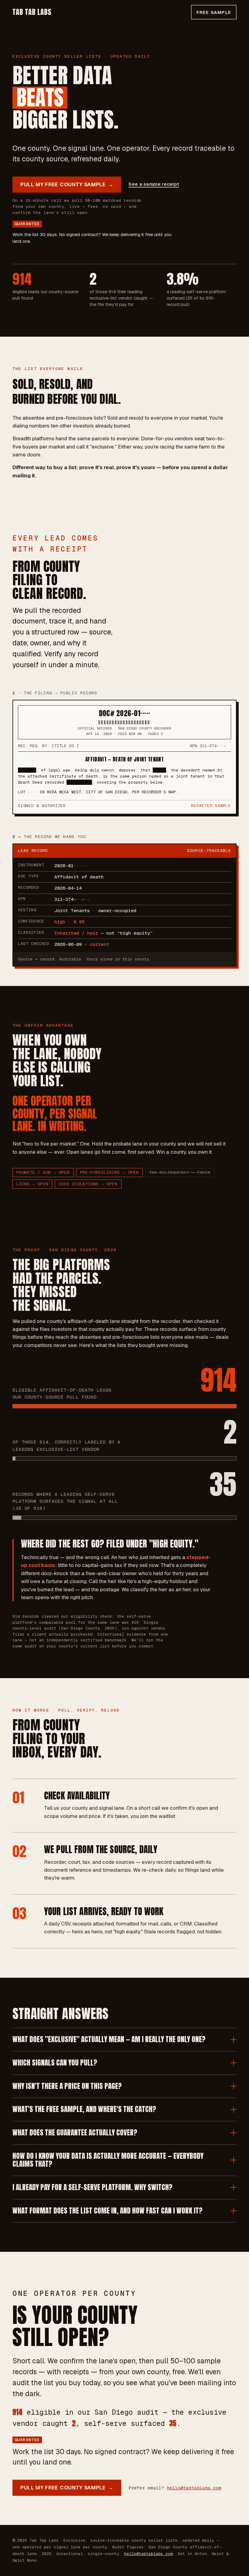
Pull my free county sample (67, 184)
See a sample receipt (154, 184)
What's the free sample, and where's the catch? (84, 2109)
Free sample (214, 12)
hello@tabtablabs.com (194, 2488)
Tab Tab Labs (32, 12)
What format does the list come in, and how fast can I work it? (107, 2211)
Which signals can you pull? (55, 2063)
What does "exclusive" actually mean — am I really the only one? (109, 2039)
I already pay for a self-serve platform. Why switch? (92, 2187)
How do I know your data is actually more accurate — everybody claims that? (108, 2160)
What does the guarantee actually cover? (75, 2133)
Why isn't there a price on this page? (67, 2086)
